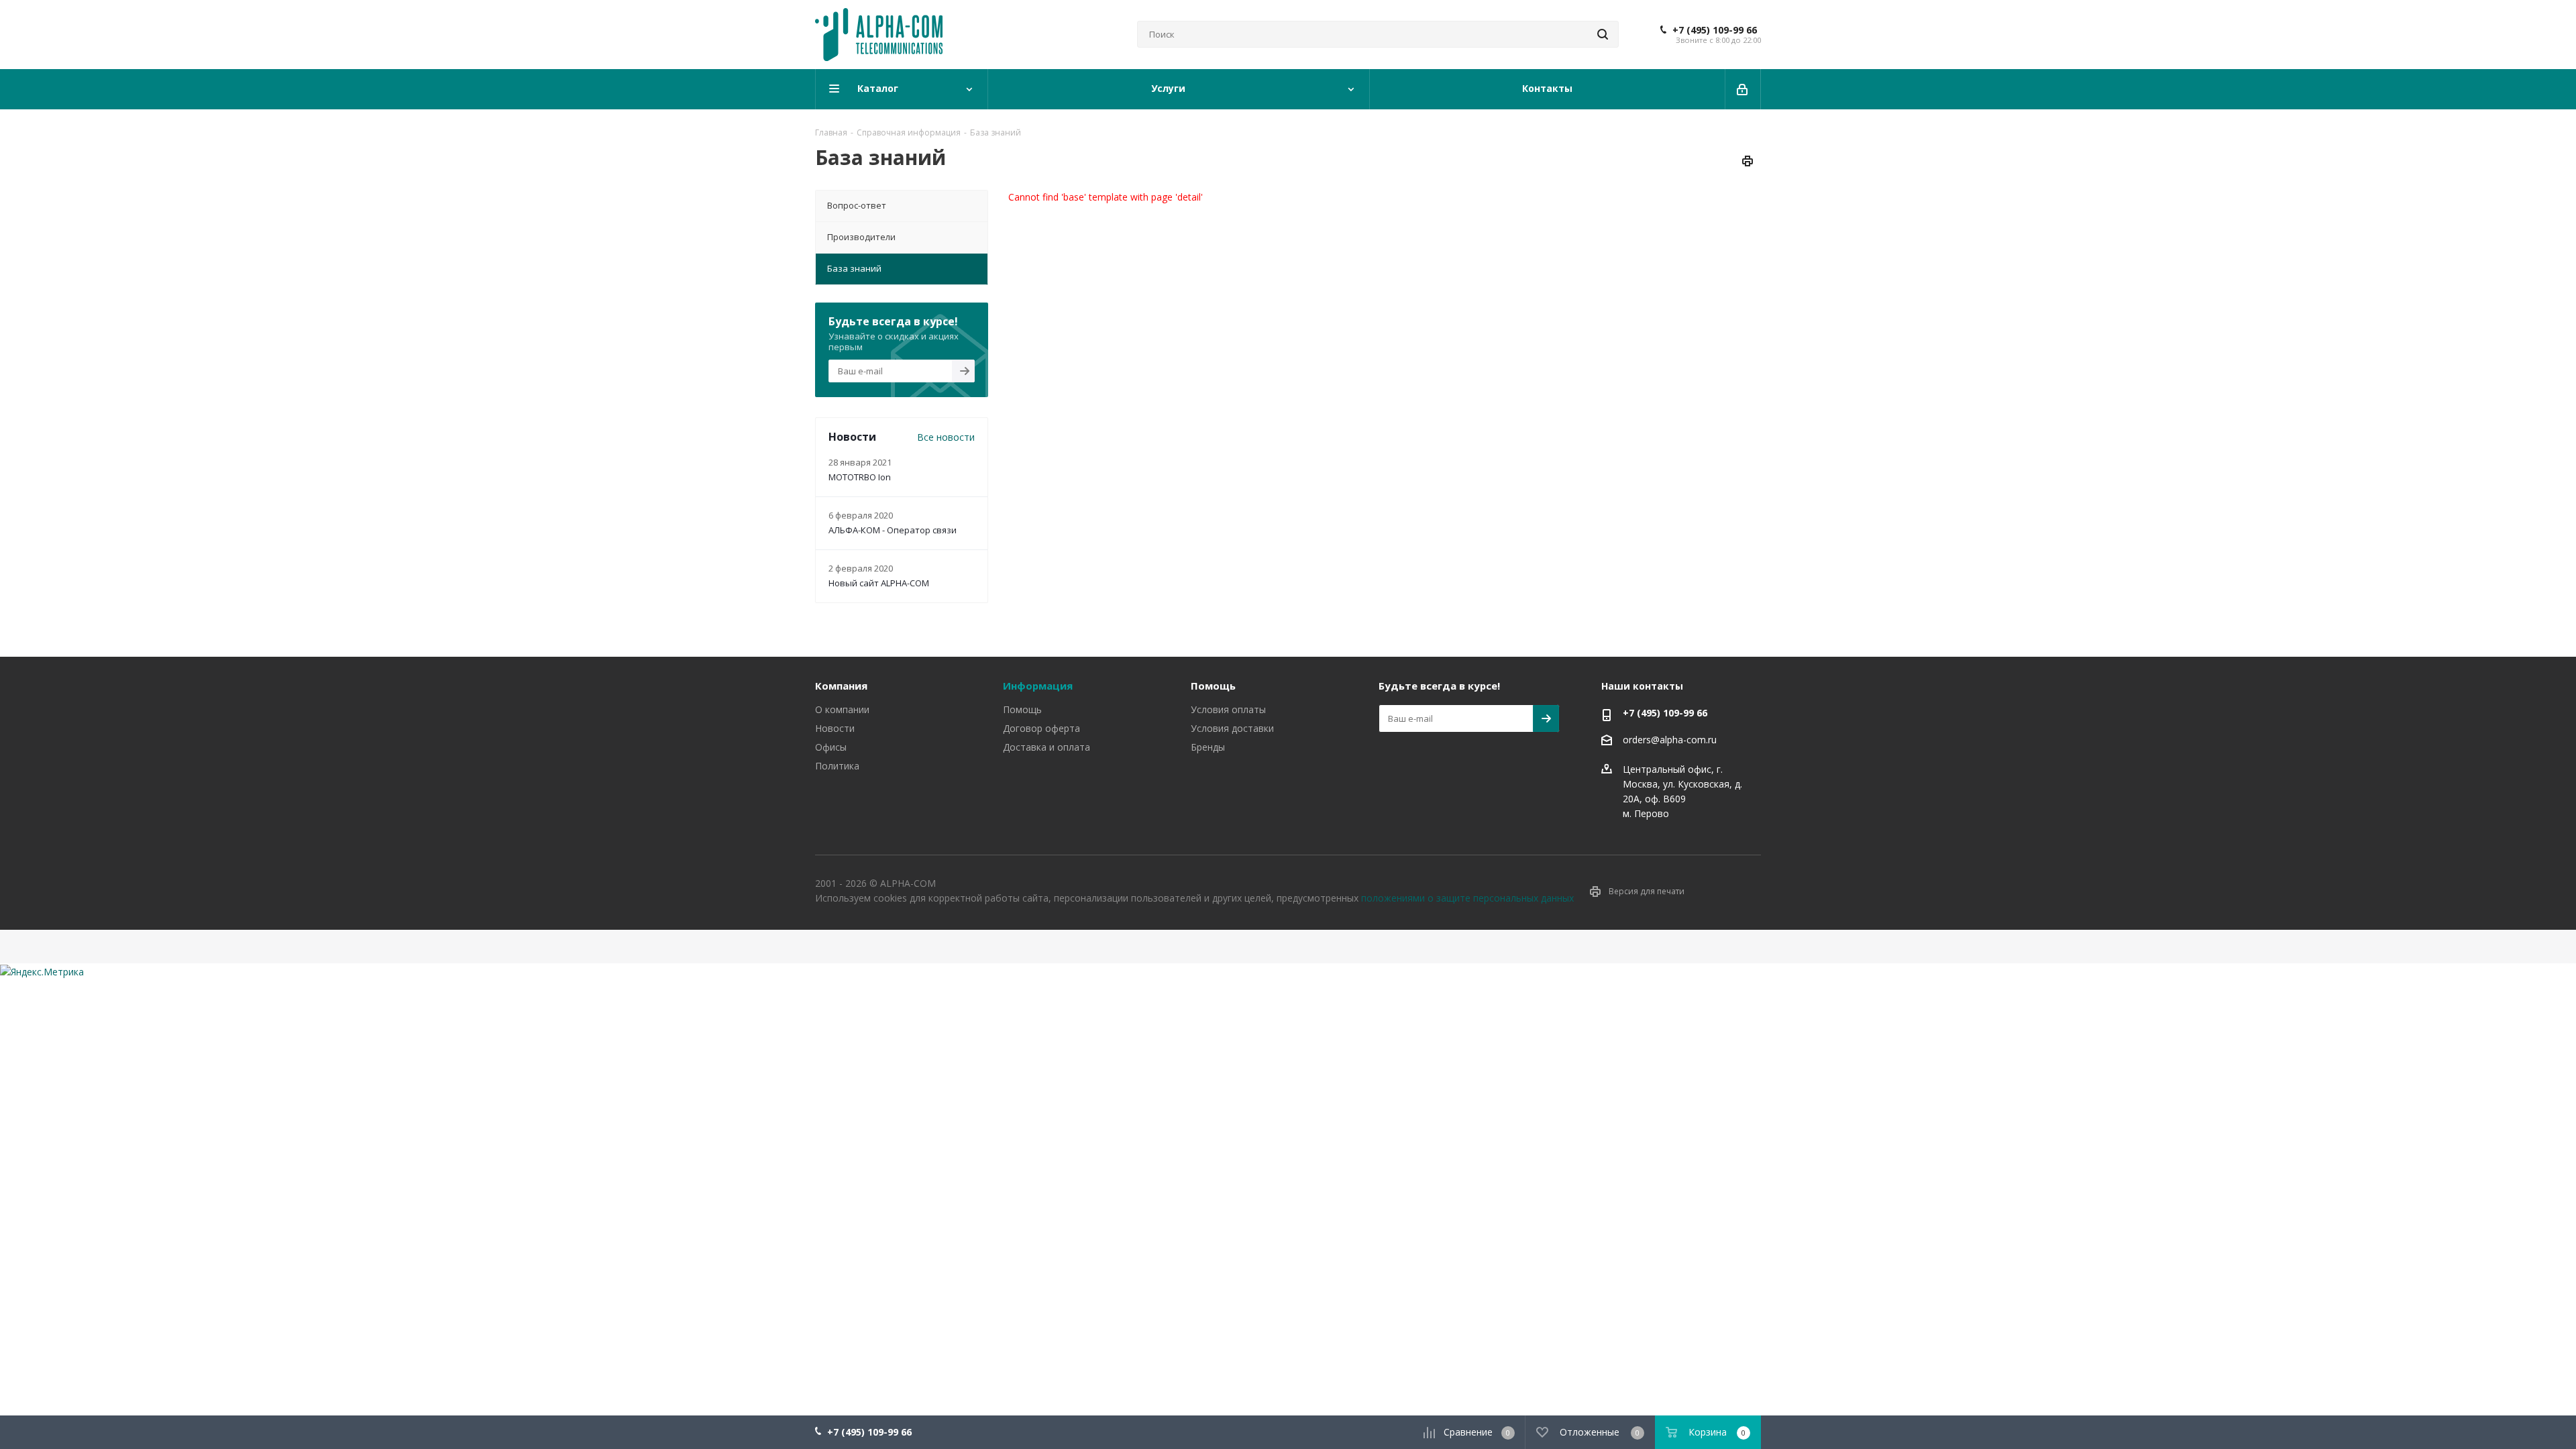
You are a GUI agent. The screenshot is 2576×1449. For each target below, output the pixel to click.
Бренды (1208, 747)
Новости (835, 728)
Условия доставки (1232, 728)
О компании (842, 709)
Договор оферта (1041, 728)
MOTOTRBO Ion (860, 477)
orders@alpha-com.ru (1670, 740)
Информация (1038, 686)
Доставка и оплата (1046, 747)
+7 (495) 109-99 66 (1715, 30)
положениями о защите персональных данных (1467, 898)
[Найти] (1603, 34)
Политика (837, 766)
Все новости (946, 437)
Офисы (831, 747)
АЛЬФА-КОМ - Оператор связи (893, 530)
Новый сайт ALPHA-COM (879, 583)
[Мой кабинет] (1743, 89)
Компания (841, 686)
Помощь (1022, 709)
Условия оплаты (1228, 709)
